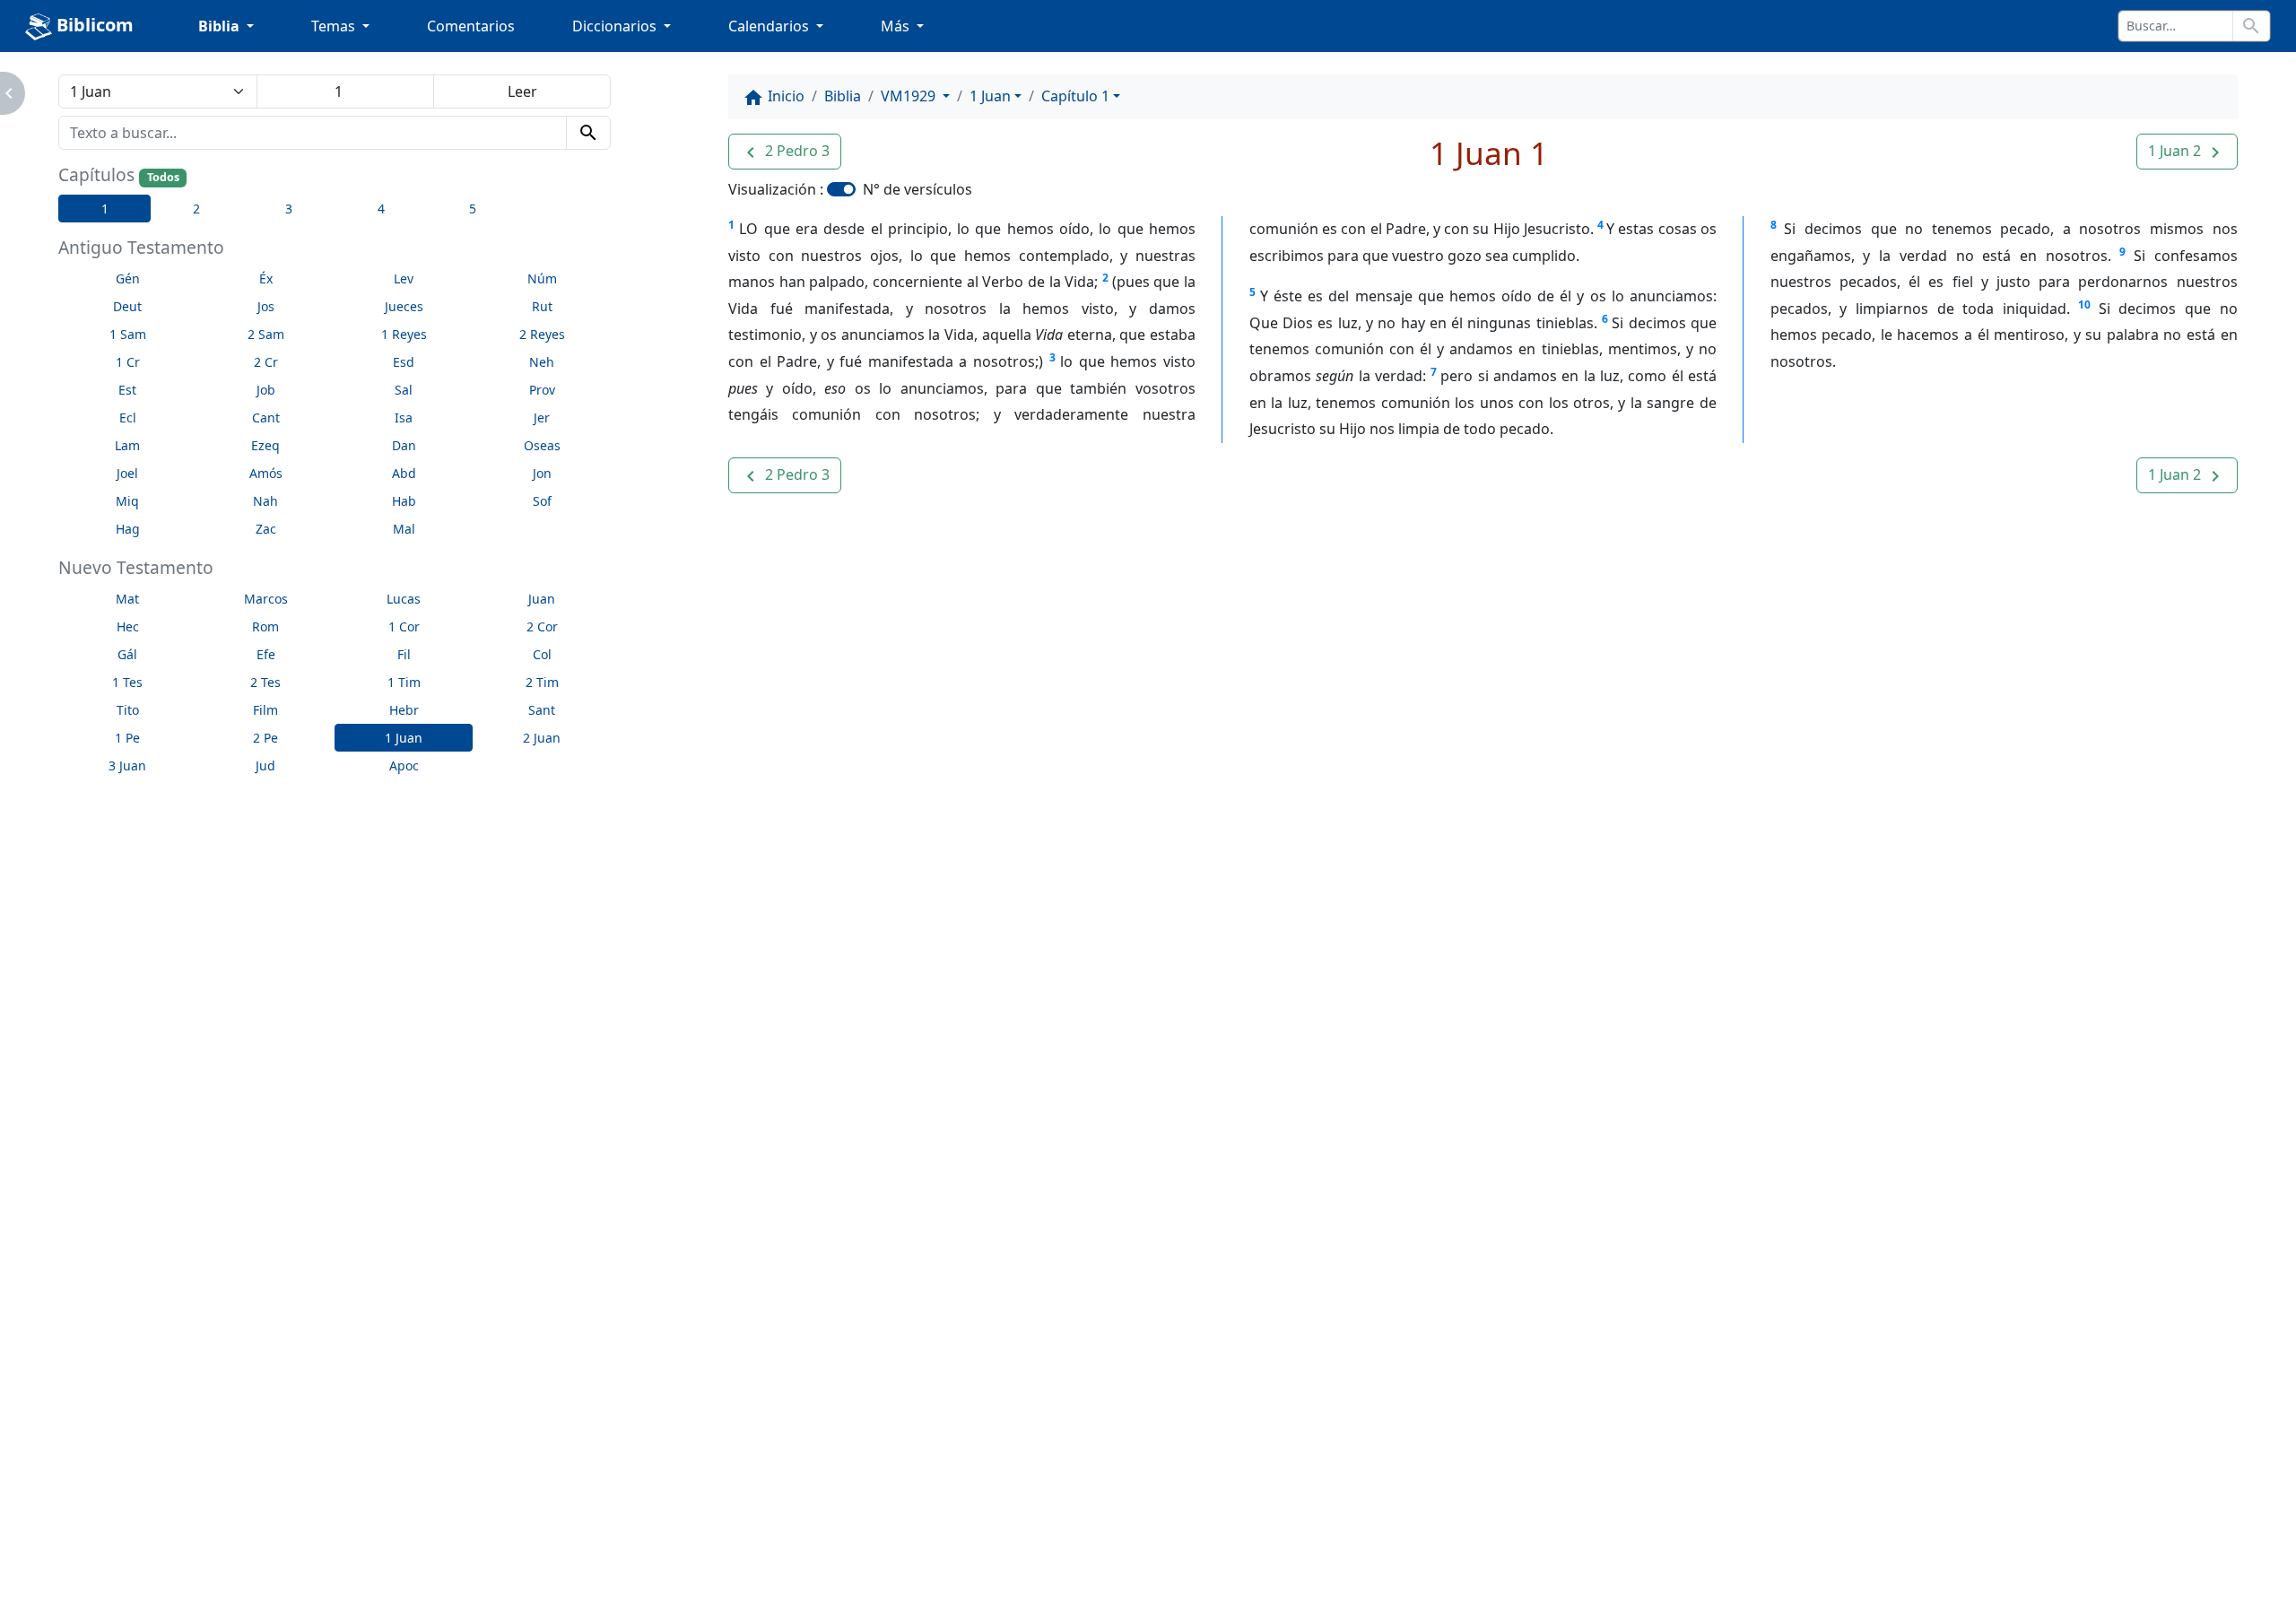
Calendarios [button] (770, 26)
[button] (785, 152)
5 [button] (473, 209)
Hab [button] (404, 501)
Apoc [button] (404, 765)
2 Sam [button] (266, 334)
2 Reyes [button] (542, 334)
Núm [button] (542, 278)
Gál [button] (127, 654)
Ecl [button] (128, 417)
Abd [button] (404, 473)
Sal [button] (404, 390)
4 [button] (381, 209)
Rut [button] (542, 306)
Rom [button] (265, 626)
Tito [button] (128, 710)
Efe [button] (266, 654)
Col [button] (542, 654)
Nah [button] (265, 501)
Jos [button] (266, 306)
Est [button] (127, 390)
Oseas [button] (542, 445)
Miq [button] (127, 501)
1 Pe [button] (127, 738)
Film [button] (265, 710)
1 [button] (105, 209)
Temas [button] (335, 26)
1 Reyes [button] (404, 334)
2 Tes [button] (265, 682)
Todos (163, 177)
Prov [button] (542, 390)
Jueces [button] (404, 306)
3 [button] (289, 209)
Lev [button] (404, 278)
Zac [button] (266, 529)
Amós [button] (266, 473)
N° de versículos (918, 189)
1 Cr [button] (128, 362)
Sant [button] (542, 710)
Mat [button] (127, 599)
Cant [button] (266, 417)
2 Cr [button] (266, 362)
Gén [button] (128, 278)
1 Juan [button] (404, 738)
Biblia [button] (221, 26)
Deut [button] (127, 306)
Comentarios (471, 26)
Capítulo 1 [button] (1075, 96)
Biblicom (93, 25)
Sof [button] (542, 501)
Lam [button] (127, 445)
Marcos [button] (266, 599)
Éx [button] (266, 278)
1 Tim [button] (404, 682)
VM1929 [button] (910, 96)
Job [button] (266, 390)
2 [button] (196, 209)
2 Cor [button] (542, 626)
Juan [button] (542, 599)
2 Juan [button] (542, 738)
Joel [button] (127, 473)
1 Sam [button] (128, 334)
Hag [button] (128, 529)
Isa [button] (404, 417)
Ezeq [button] (265, 445)
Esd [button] (404, 362)
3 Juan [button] (127, 765)
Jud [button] (265, 765)
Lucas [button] (404, 599)
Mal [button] (404, 529)
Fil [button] (404, 654)
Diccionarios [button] (616, 26)
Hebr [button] (404, 710)
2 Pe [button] (265, 738)
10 (2084, 304)
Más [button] (897, 26)
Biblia (843, 96)
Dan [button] (404, 445)
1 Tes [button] (127, 682)
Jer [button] (542, 417)
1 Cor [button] (404, 626)
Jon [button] (542, 473)
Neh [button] (542, 362)
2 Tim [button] (542, 682)
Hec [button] (128, 626)
